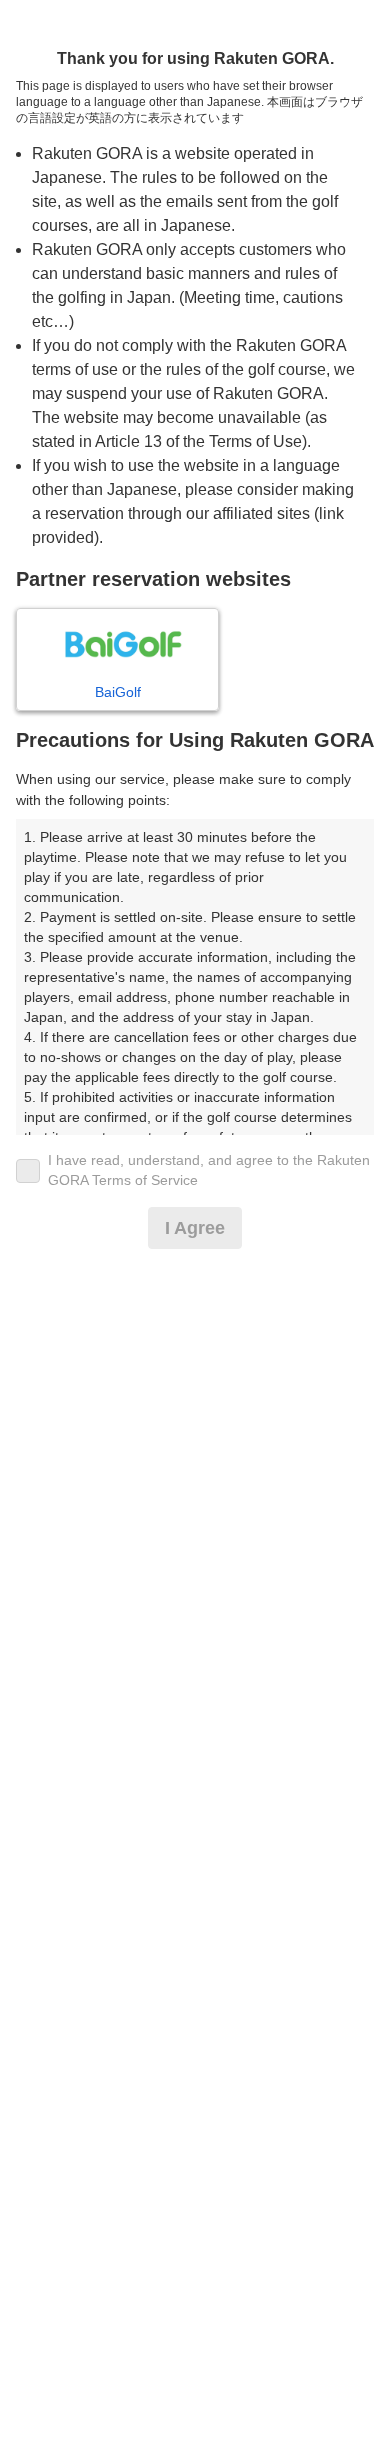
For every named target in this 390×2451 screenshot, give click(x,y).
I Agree (195, 1228)
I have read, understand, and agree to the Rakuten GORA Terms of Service (209, 1170)
